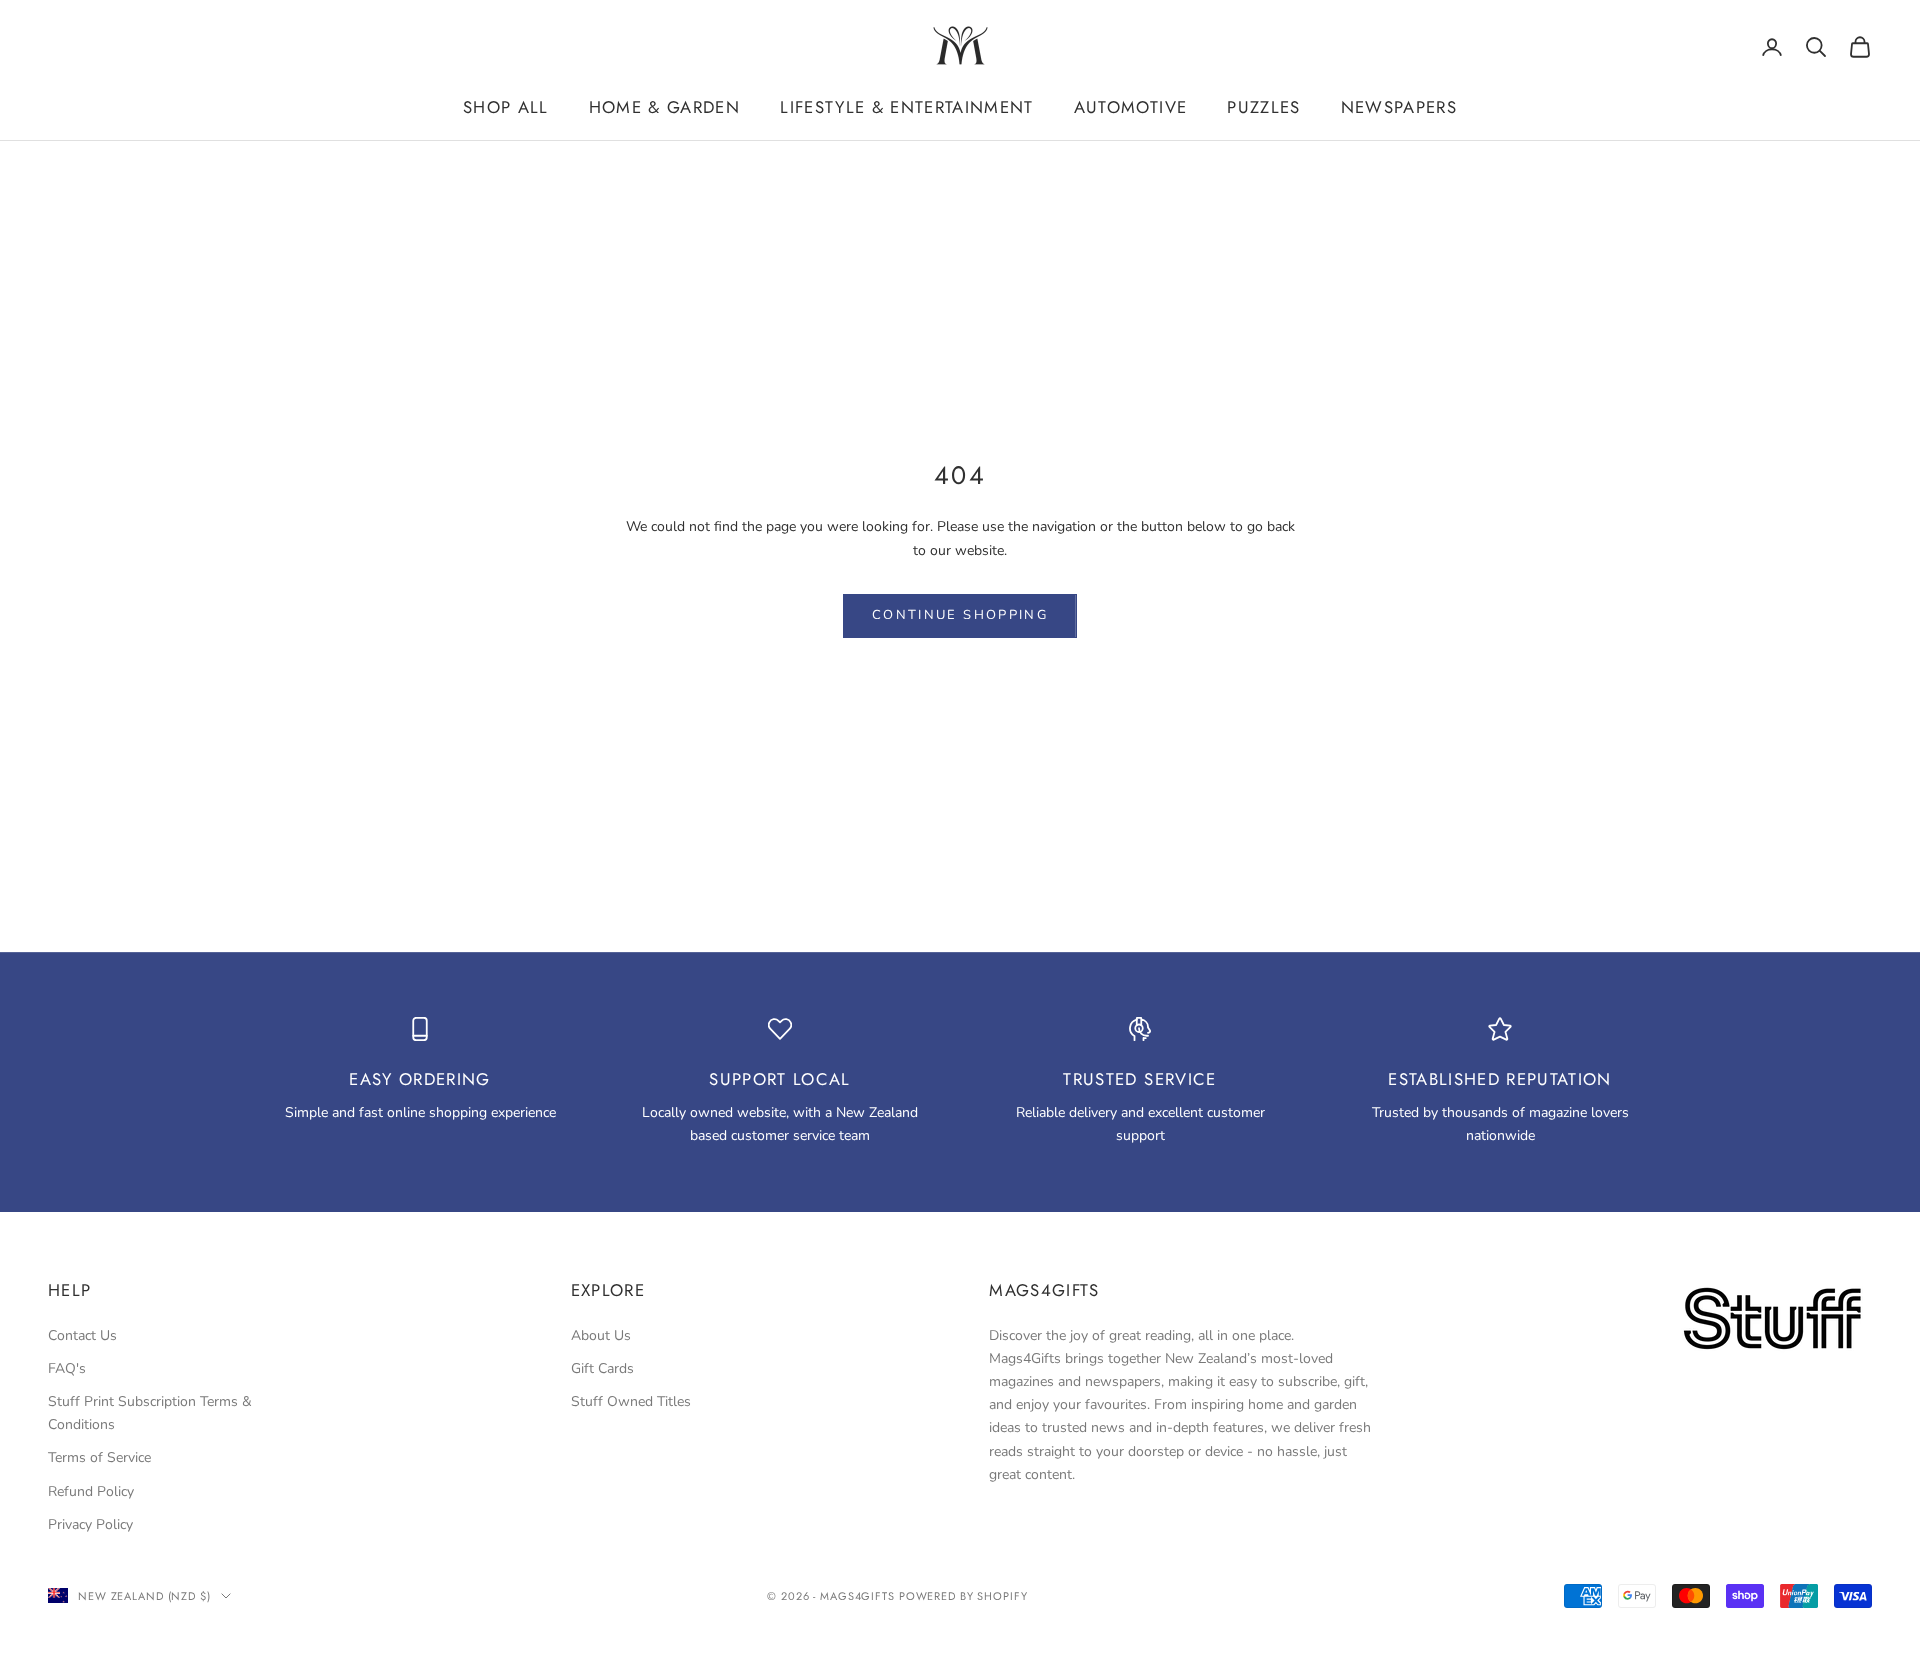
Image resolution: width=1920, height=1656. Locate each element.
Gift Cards (602, 1368)
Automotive (1130, 107)
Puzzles (1263, 107)
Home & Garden (664, 107)
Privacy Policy (90, 1524)
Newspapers (1399, 107)
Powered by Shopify (963, 1596)
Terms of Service (99, 1457)
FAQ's (67, 1368)
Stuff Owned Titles (631, 1401)
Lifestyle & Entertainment (907, 107)
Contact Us (82, 1335)
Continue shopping (960, 615)
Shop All (506, 107)
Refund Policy (91, 1491)
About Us (601, 1335)
